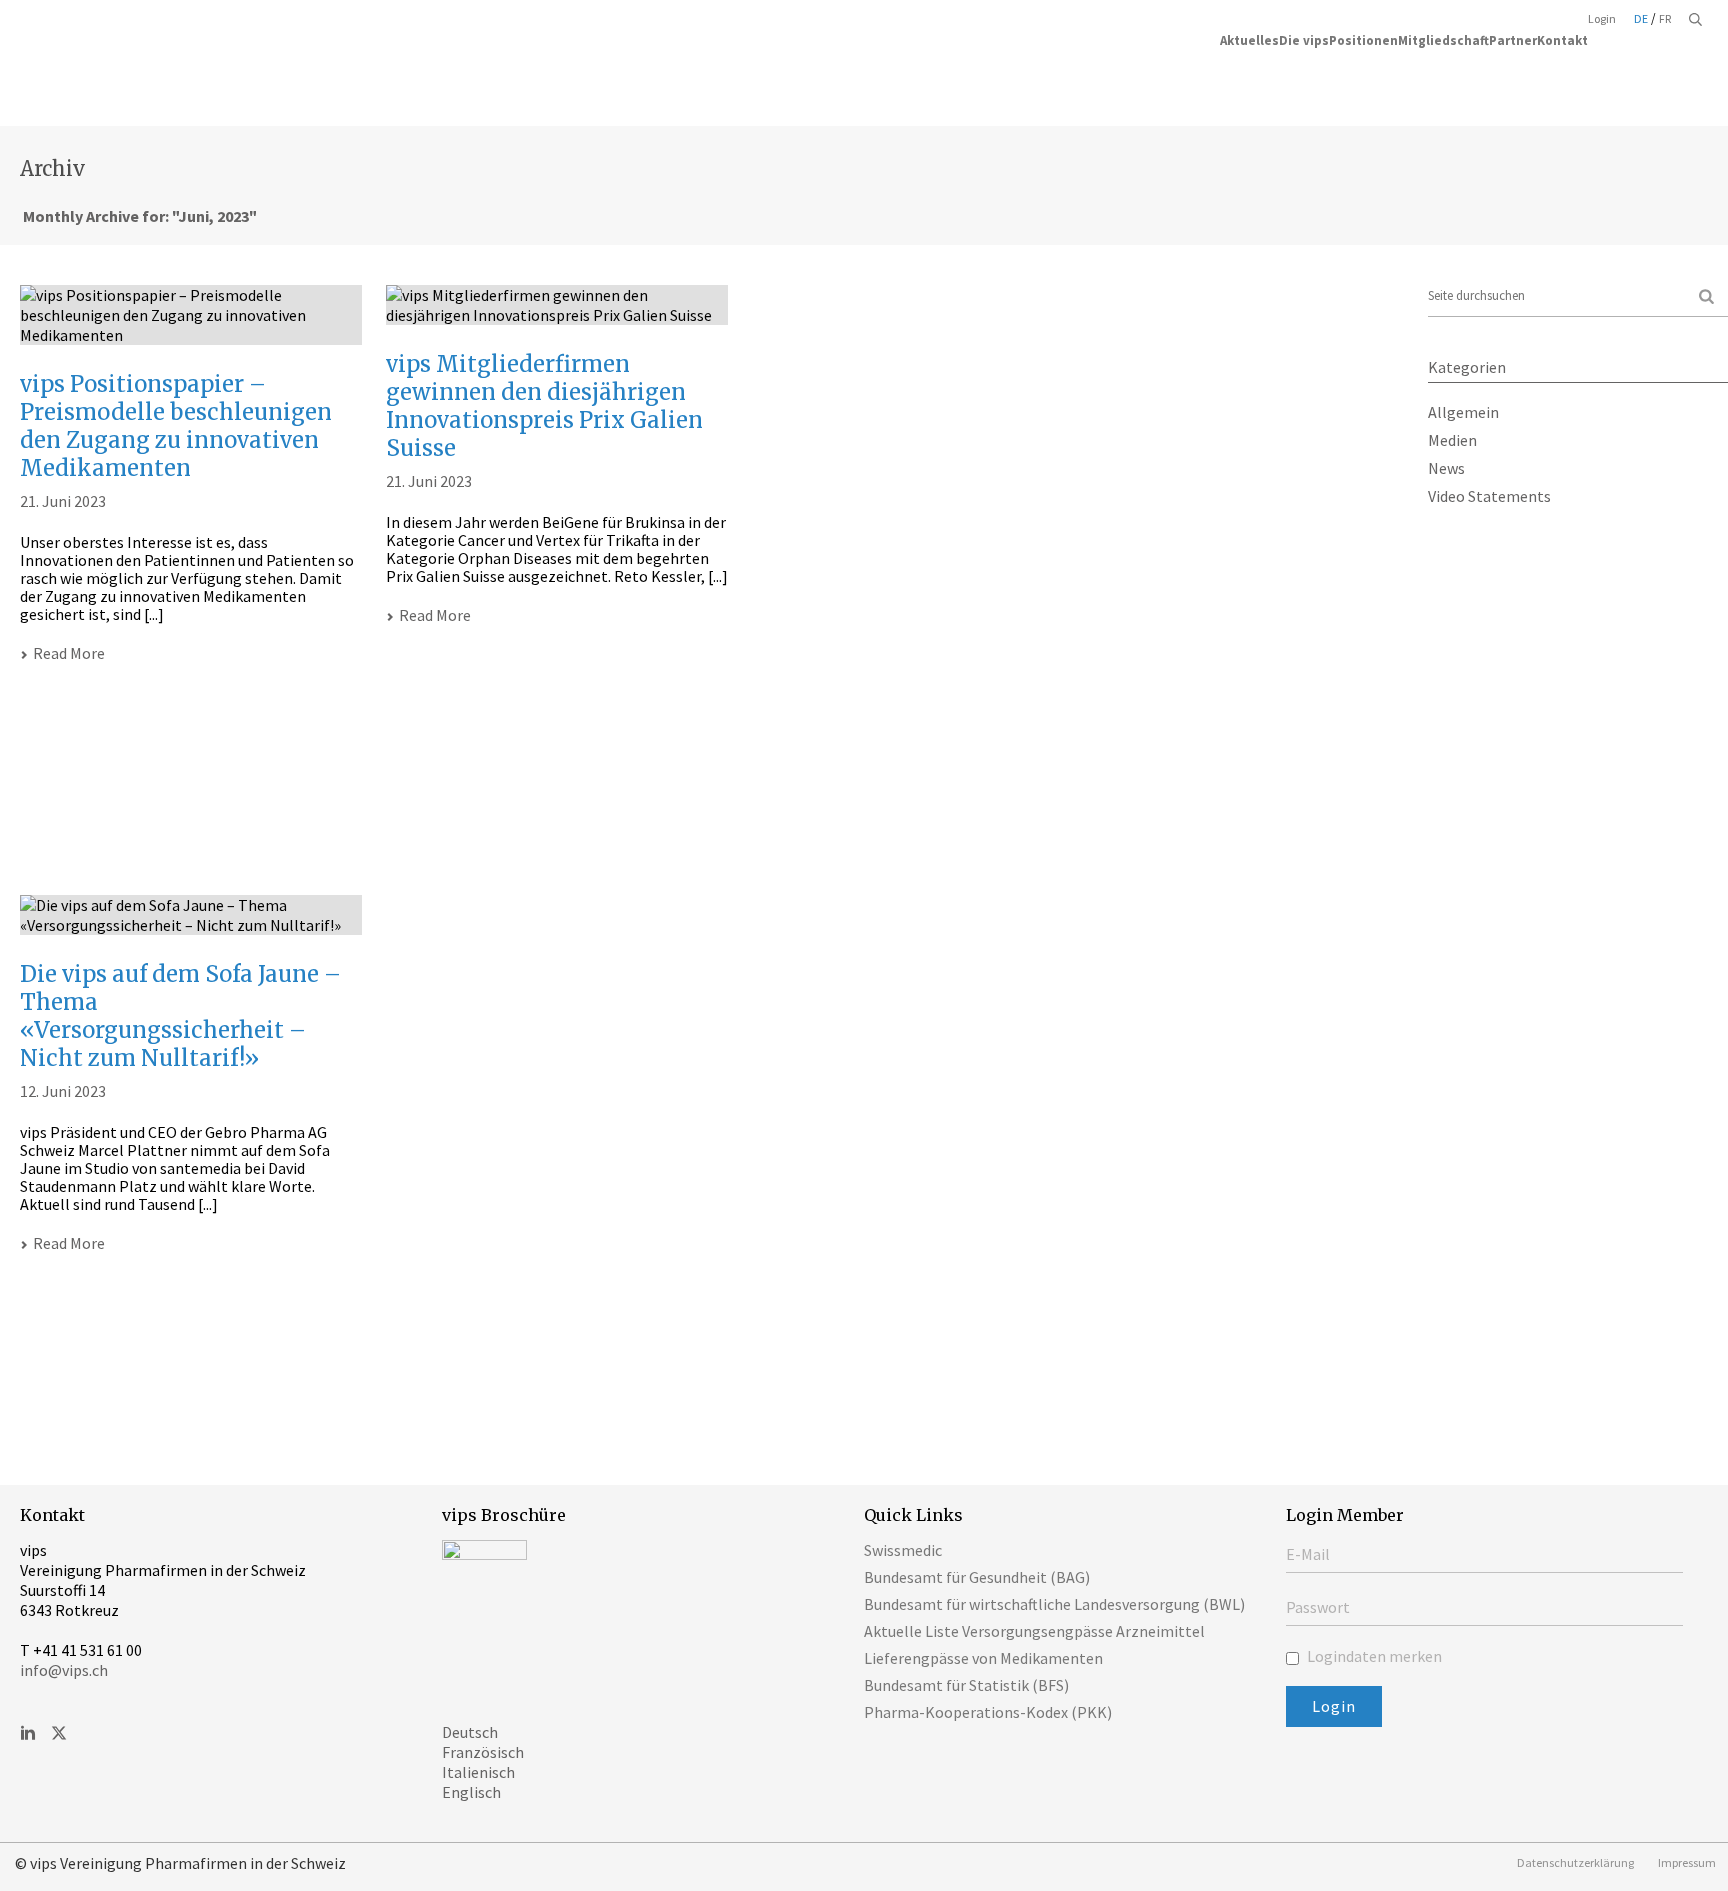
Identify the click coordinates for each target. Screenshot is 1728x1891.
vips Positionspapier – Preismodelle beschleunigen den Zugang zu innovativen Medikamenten (176, 426)
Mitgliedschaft (1443, 40)
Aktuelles (1249, 40)
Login (1602, 18)
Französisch (483, 1752)
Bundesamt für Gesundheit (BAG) (977, 1577)
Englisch (471, 1792)
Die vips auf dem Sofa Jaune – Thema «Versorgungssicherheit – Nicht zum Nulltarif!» (180, 1016)
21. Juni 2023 (63, 501)
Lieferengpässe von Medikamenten (983, 1658)
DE (1641, 18)
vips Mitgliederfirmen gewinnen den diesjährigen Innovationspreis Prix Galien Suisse (544, 406)
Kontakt (1562, 40)
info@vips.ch (64, 1670)
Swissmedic (903, 1550)
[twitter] (59, 1734)
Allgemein (1463, 412)
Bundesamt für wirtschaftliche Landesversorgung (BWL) (1054, 1604)
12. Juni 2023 (63, 1091)
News (1446, 468)
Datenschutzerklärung (1575, 1862)
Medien (1452, 440)
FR (1665, 18)
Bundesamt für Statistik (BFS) (966, 1685)
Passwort (1318, 1607)
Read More (69, 653)
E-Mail (1308, 1554)
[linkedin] (28, 1734)
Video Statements (1489, 496)
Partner (1513, 40)
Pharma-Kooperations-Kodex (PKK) (988, 1712)
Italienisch (478, 1772)
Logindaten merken (1373, 1656)
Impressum (1687, 1862)
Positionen (1363, 40)
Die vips (1304, 40)
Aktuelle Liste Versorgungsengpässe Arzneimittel (1034, 1631)
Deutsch (470, 1732)
